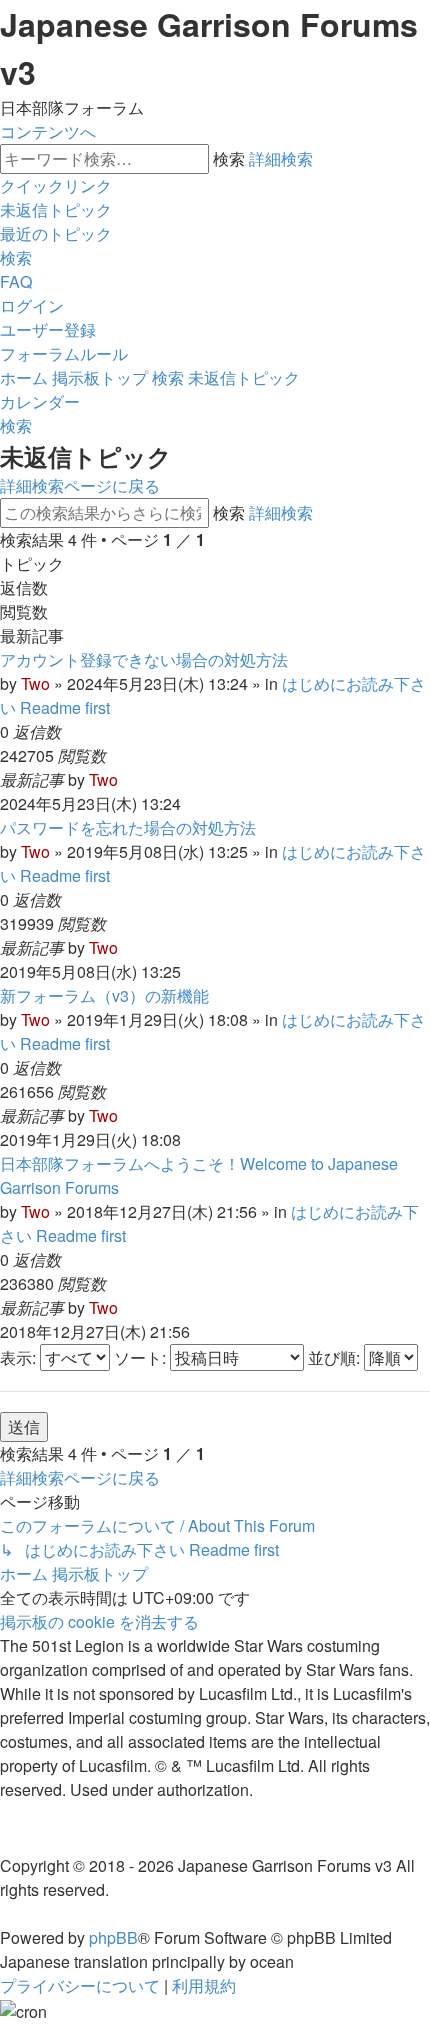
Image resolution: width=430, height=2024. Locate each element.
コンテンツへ (48, 131)
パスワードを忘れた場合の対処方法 (128, 827)
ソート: (142, 1357)
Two (35, 683)
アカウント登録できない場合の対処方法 (144, 659)
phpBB (113, 1937)
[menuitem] (56, 209)
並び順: (336, 1357)
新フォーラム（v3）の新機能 (104, 995)
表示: (20, 1357)
